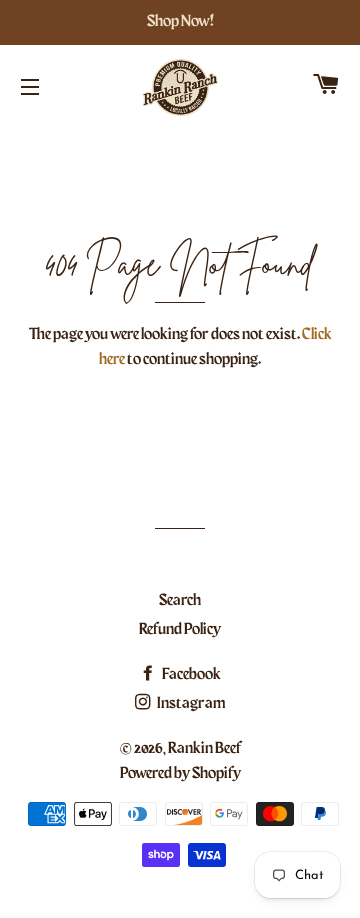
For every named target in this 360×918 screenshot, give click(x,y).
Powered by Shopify (180, 774)
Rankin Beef (204, 749)
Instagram (190, 704)
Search (180, 601)
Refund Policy (180, 630)
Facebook (190, 675)
